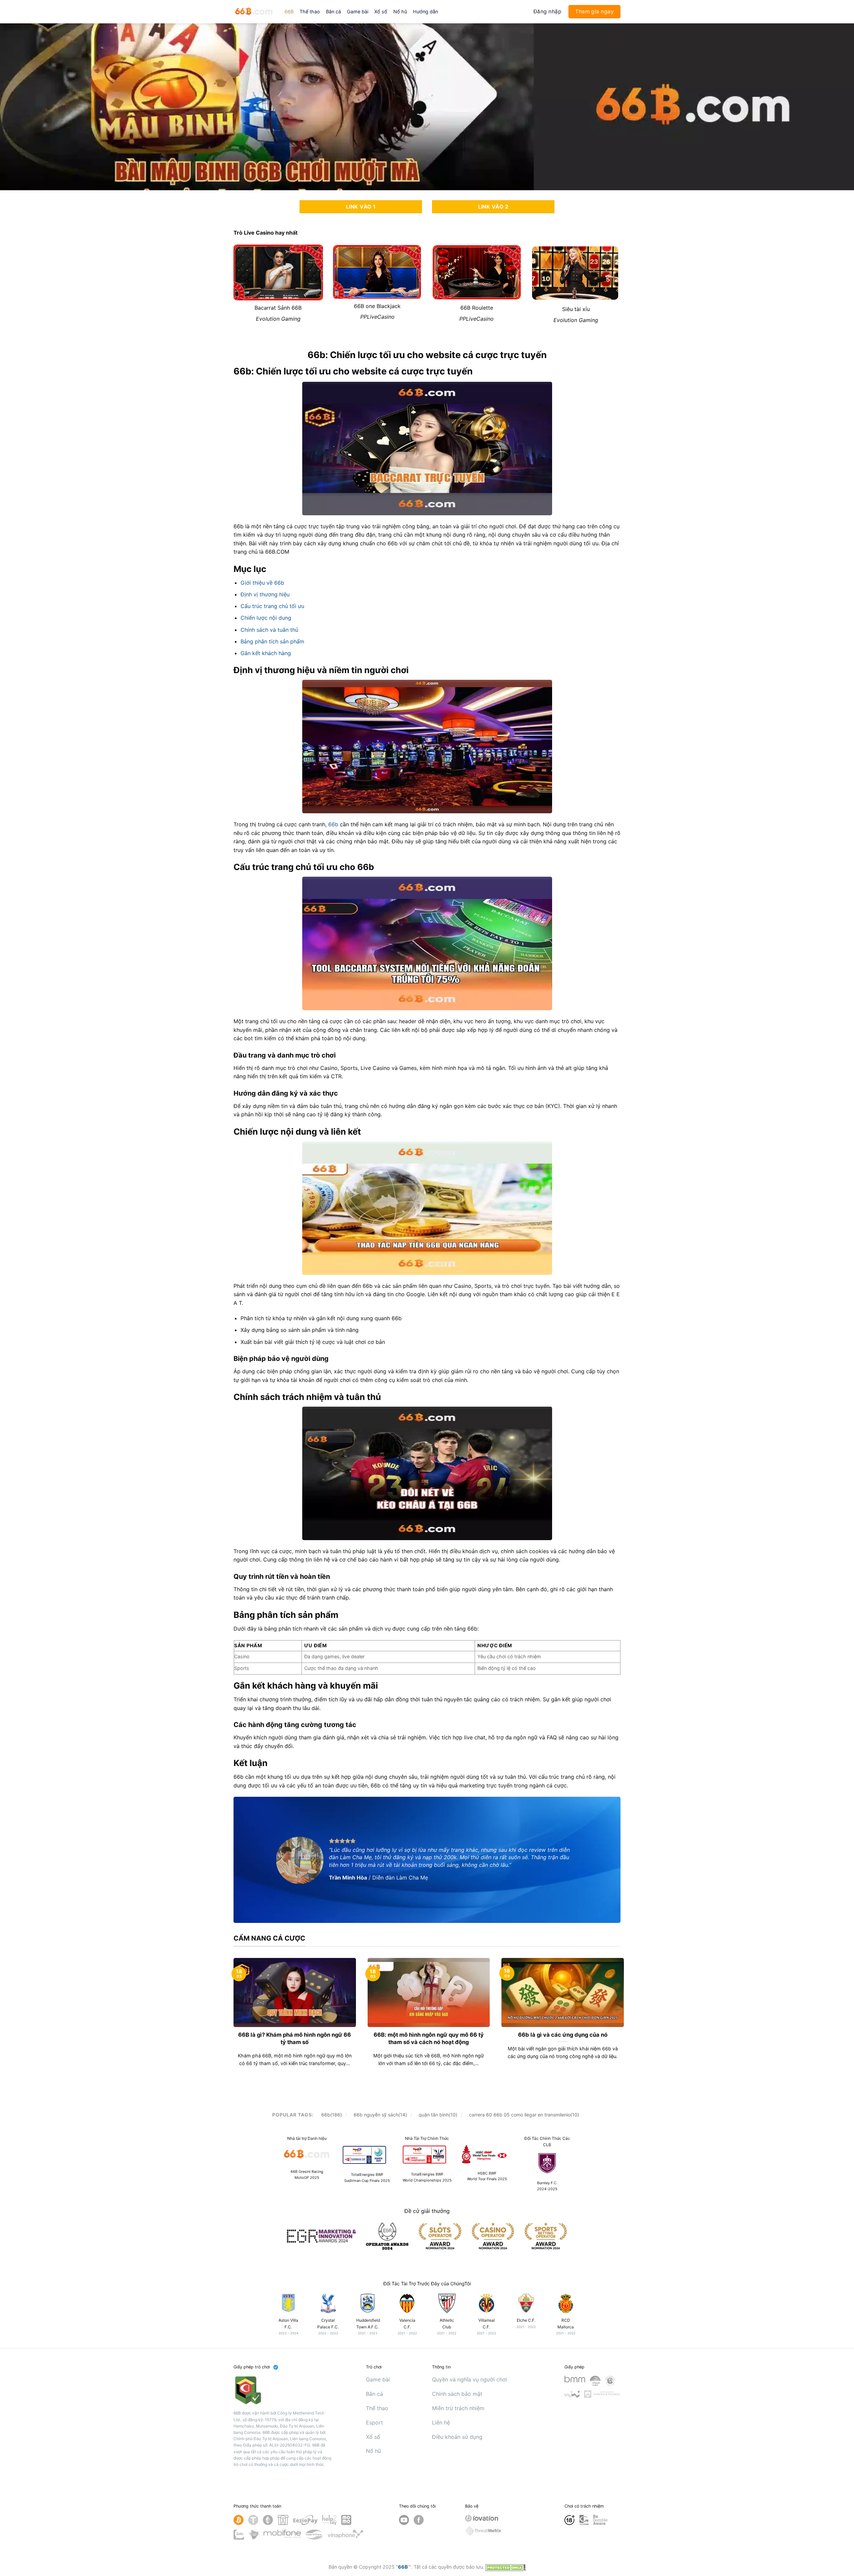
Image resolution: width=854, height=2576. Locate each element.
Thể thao (310, 12)
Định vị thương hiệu (265, 594)
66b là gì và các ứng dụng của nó (563, 2035)
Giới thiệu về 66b (262, 583)
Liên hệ (441, 2422)
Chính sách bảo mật (457, 2394)
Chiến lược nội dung (266, 618)
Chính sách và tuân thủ (269, 630)
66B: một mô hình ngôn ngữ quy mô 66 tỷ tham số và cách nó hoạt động (429, 2038)
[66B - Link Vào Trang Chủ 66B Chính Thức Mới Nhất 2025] (254, 12)
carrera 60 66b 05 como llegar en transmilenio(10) (524, 2115)
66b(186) (332, 2115)
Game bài (358, 12)
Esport (374, 2422)
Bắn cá (333, 12)
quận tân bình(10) (438, 2115)
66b (333, 824)
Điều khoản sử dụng (457, 2437)
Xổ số (381, 12)
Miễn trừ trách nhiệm (458, 2408)
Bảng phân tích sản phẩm (272, 641)
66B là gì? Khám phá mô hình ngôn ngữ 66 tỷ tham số (295, 2038)
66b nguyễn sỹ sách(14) (380, 2115)
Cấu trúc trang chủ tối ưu (272, 606)
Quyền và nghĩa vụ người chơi (470, 2379)
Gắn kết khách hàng (266, 653)
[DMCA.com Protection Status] (505, 2567)
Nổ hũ (400, 12)
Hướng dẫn (425, 12)
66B (289, 12)
